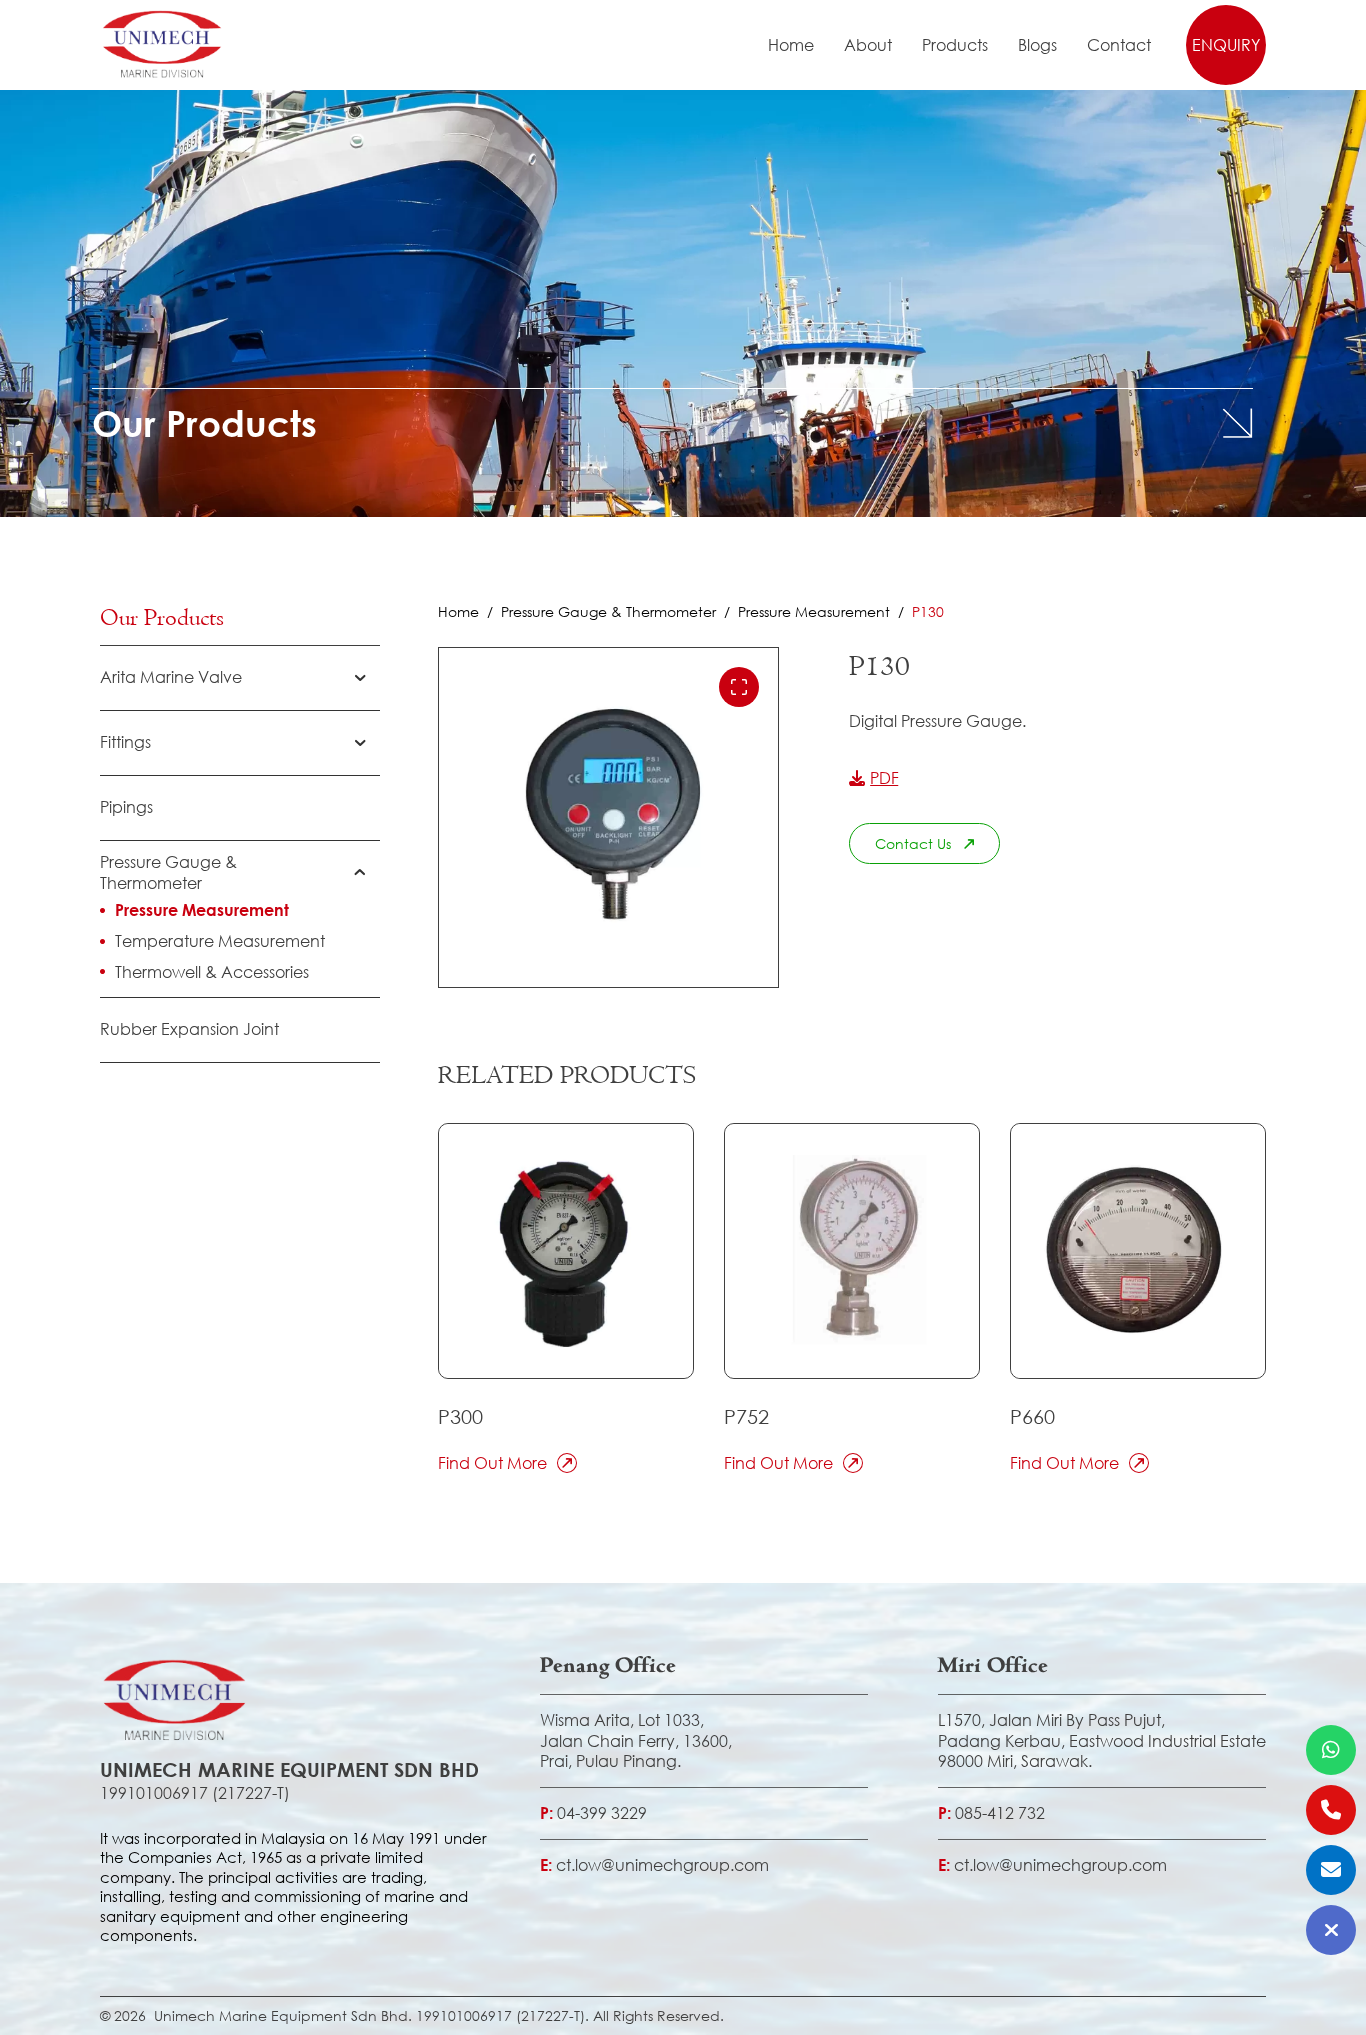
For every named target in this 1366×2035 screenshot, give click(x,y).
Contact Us (913, 843)
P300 (460, 1416)
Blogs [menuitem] (1037, 45)
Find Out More (492, 1462)
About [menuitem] (868, 45)
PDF (884, 777)
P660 (1032, 1416)
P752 (746, 1416)
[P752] (852, 1251)
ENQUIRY (1226, 44)
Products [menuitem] (955, 45)
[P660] (1138, 1251)
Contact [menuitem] (1119, 45)
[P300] (566, 1251)
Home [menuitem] (791, 45)
